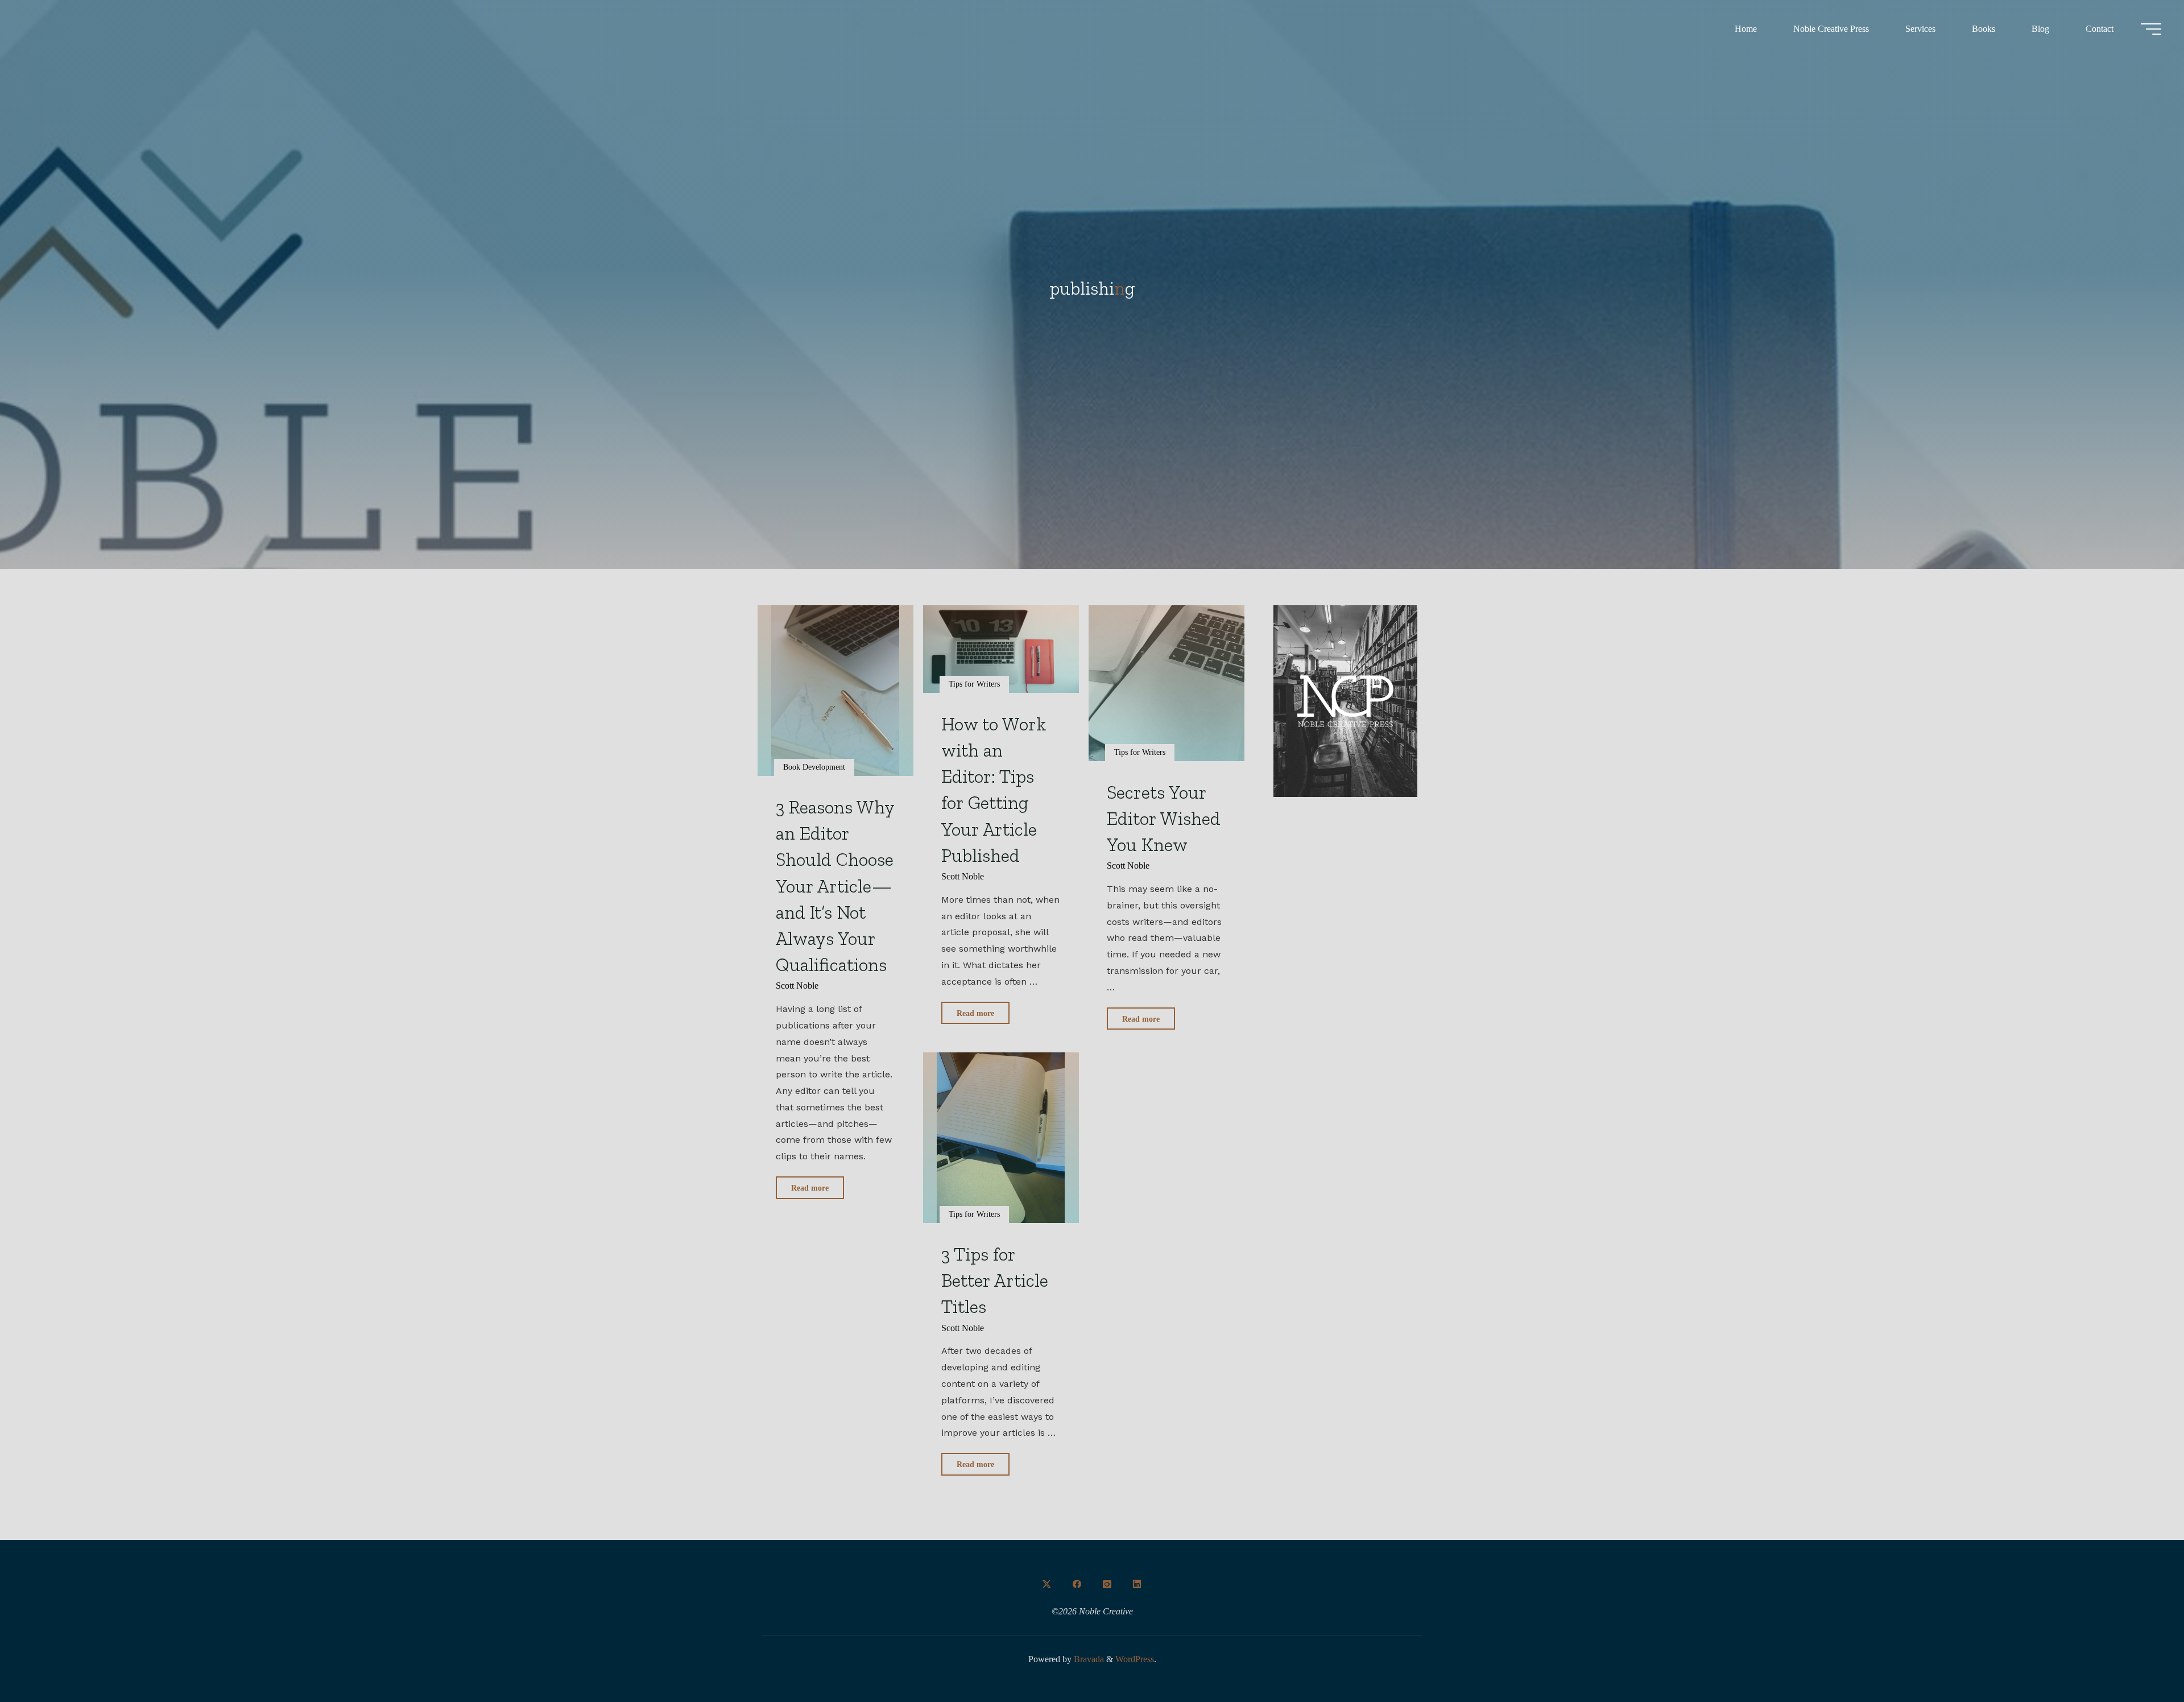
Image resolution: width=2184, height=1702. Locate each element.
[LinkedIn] (1137, 1584)
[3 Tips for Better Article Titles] (1001, 1138)
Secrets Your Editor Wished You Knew (1164, 818)
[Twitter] (1047, 1584)
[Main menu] (2151, 29)
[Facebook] (1077, 1584)
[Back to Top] (2140, 1658)
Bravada (1088, 1659)
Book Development (814, 767)
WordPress (1135, 1659)
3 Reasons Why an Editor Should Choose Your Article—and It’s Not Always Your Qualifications (835, 886)
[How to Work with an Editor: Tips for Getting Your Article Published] (1001, 649)
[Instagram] (1107, 1584)
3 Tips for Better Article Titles (995, 1280)
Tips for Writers (974, 684)
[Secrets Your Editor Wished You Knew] (1167, 683)
